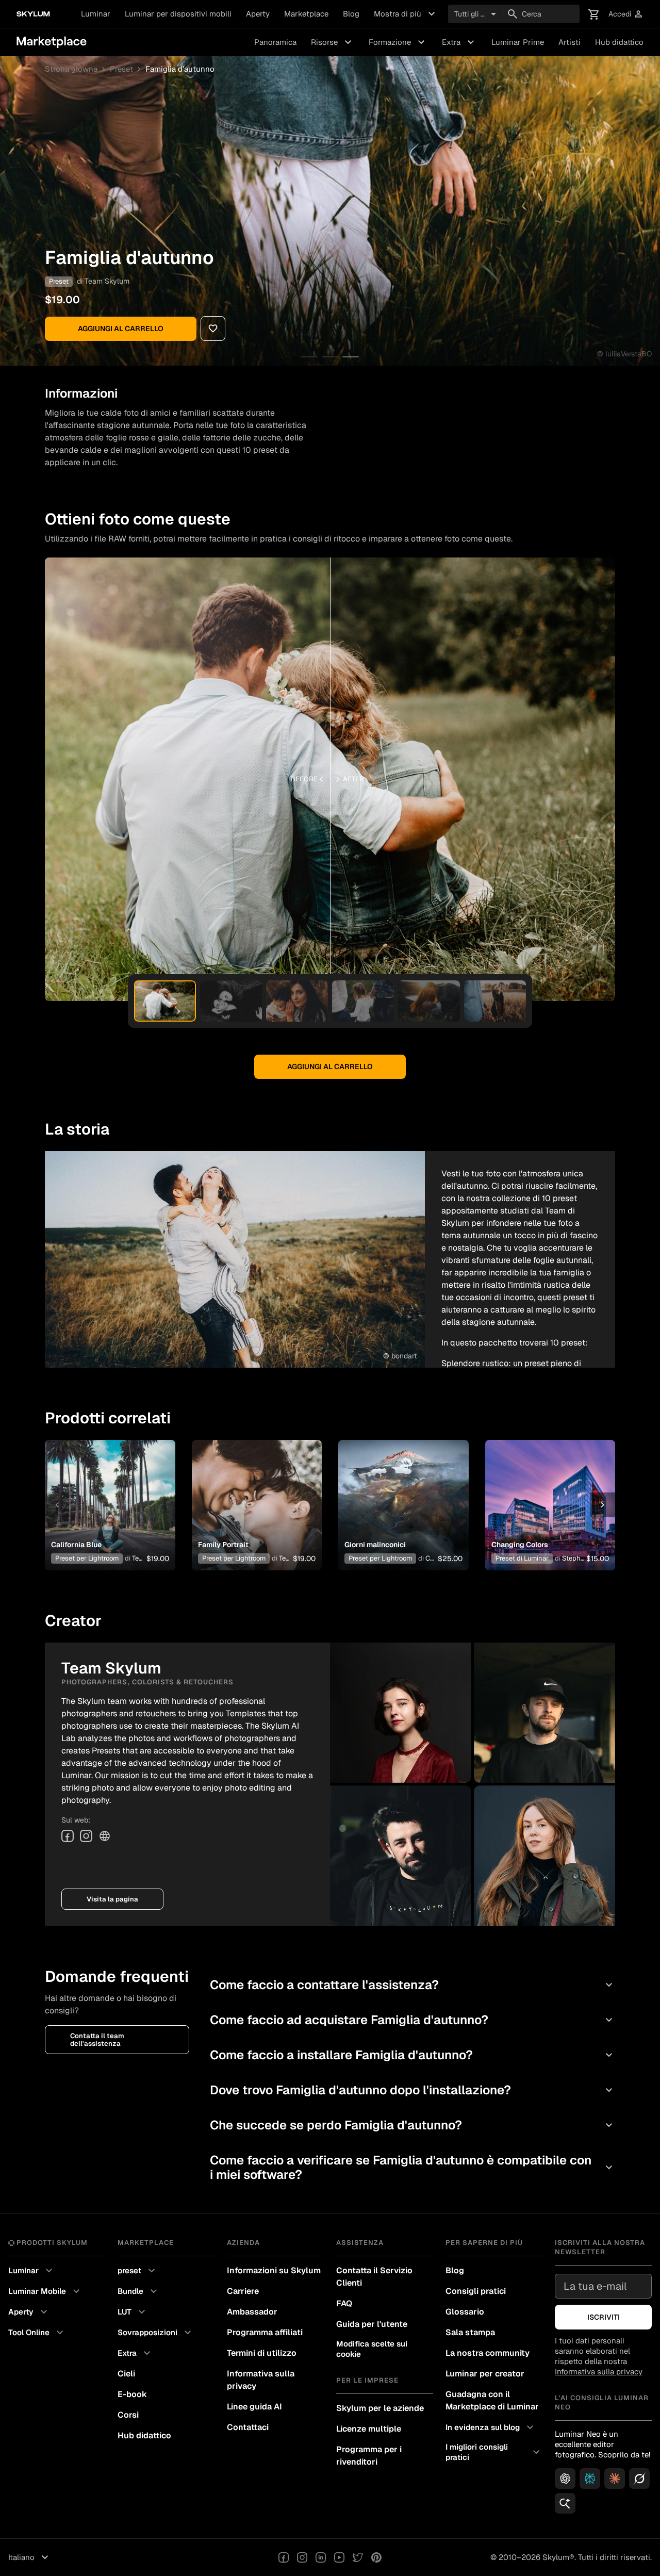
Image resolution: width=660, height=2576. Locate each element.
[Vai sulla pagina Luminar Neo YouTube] (339, 2557)
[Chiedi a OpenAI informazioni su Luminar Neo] (565, 2479)
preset (138, 2271)
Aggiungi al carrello (121, 329)
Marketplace (306, 14)
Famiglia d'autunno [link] (180, 69)
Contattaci (248, 2427)
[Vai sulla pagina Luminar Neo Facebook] (284, 2557)
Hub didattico (619, 42)
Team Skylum (107, 281)
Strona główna (71, 69)
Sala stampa (470, 2332)
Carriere (243, 2291)
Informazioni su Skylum (274, 2270)
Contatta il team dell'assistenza (97, 2040)
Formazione (398, 42)
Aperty (258, 14)
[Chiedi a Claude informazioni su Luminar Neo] (615, 2479)
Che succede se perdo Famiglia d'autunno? (412, 2125)
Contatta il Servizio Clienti (374, 2277)
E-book (132, 2394)
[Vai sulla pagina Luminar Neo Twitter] (358, 2557)
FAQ (344, 2303)
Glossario (465, 2312)
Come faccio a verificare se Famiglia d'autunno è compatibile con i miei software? (412, 2167)
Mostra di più (406, 14)
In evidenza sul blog (491, 2427)
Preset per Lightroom (87, 1558)
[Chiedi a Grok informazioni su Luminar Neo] (639, 2479)
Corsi (128, 2415)
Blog (351, 14)
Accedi (626, 14)
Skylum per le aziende (380, 2408)
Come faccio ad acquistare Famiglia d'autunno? (412, 2020)
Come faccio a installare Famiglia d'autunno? (412, 2055)
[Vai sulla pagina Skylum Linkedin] (321, 2557)
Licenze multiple (369, 2429)
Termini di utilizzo (262, 2353)
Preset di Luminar (522, 1558)
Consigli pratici (476, 2291)
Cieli (126, 2374)
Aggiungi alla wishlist (104, 1492)
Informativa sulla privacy (261, 2380)
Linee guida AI (254, 2407)
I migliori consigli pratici (494, 2452)
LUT (133, 2312)
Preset (121, 69)
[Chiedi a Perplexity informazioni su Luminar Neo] (590, 2479)
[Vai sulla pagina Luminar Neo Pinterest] (376, 2557)
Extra (459, 42)
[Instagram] (86, 1836)
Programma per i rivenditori (369, 2456)
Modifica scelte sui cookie (372, 2349)
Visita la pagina (112, 1899)
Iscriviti (604, 2317)
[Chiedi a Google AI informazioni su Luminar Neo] (565, 2503)
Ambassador (252, 2312)
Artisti (570, 42)
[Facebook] (68, 1836)
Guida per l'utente (372, 2324)
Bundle (139, 2291)
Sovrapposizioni (156, 2333)
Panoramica (275, 42)
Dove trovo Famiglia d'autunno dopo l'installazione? (412, 2090)
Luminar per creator (485, 2374)
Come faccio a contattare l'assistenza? (412, 1985)
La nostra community (488, 2353)
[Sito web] (105, 1836)
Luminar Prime (518, 42)
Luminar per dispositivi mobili (178, 14)
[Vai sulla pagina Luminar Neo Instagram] (302, 2557)
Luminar (96, 14)
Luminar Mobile (45, 2291)
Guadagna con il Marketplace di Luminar (492, 2400)
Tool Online (37, 2333)
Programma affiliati (265, 2332)
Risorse (333, 42)
